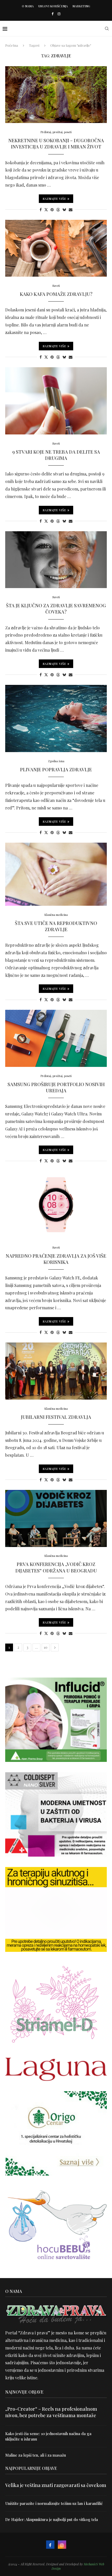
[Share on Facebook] (41, 210)
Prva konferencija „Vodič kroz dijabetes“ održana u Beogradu (56, 1567)
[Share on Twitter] (46, 210)
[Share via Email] (71, 210)
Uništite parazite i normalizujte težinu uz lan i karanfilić (54, 2503)
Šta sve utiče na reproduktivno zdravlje (56, 926)
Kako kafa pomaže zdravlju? (56, 294)
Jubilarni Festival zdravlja (56, 1417)
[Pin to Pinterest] (52, 210)
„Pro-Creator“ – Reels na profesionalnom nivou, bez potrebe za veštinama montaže (51, 2412)
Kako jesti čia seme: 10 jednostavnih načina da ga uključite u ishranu (48, 2436)
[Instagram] (59, 14)
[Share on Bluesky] (64, 210)
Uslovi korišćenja (53, 6)
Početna (12, 45)
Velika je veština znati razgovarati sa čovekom (56, 2485)
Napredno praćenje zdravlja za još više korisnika (56, 1259)
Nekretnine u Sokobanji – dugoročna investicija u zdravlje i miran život (56, 144)
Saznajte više (54, 199)
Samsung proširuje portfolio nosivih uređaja (56, 1087)
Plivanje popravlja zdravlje (56, 769)
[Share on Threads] (58, 210)
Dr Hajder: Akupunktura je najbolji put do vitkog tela (52, 2519)
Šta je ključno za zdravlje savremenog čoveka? (56, 609)
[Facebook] (52, 14)
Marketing (81, 6)
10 (46, 1647)
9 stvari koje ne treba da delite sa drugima (56, 455)
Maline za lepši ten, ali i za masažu (36, 2455)
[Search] (107, 29)
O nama (28, 6)
